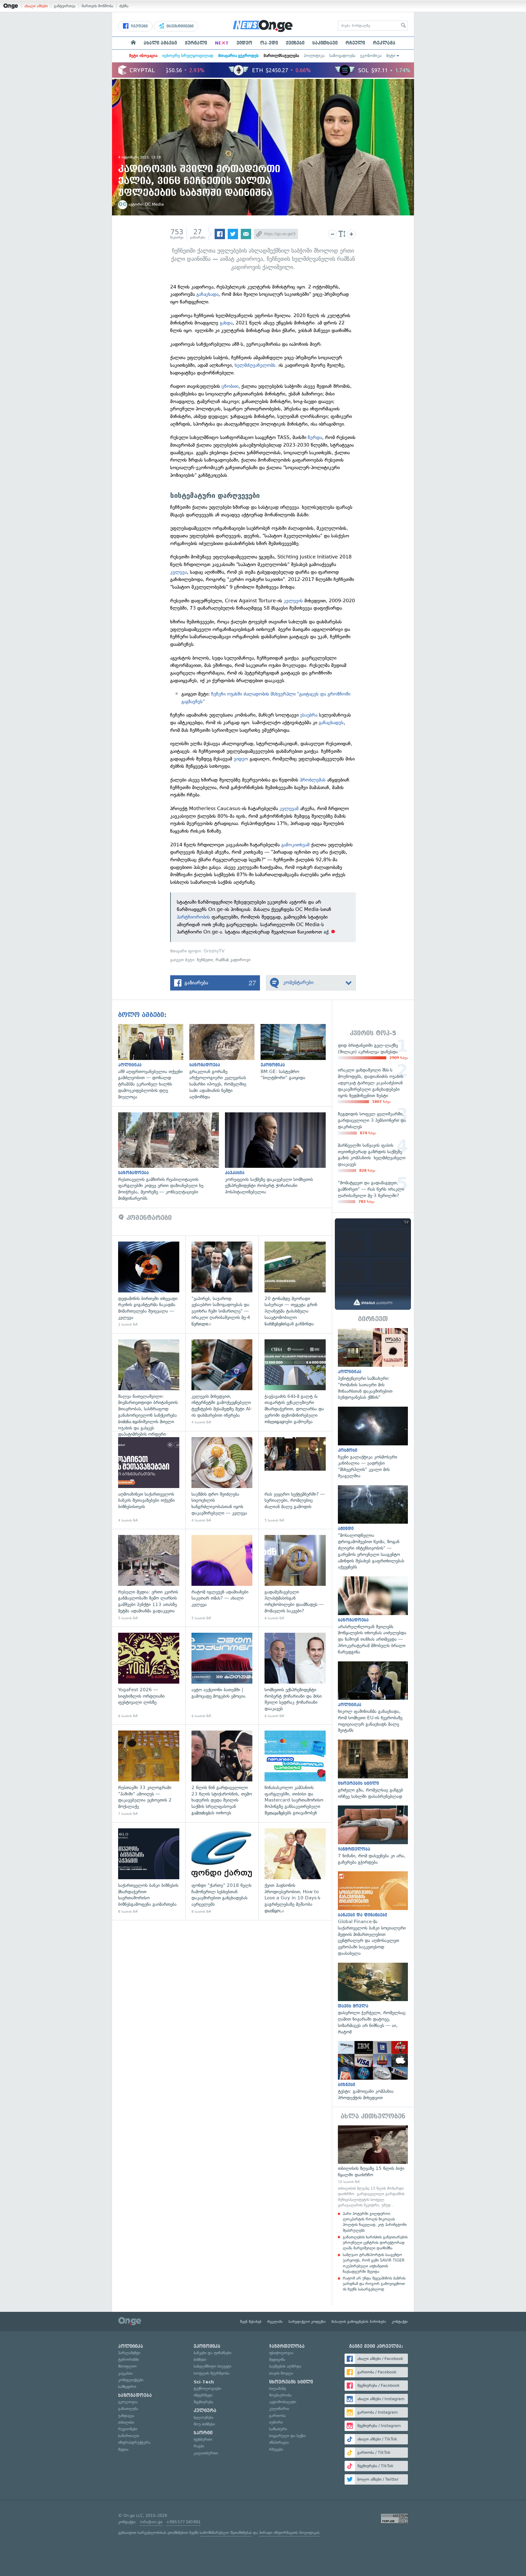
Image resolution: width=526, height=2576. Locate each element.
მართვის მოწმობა (97, 6)
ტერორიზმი (128, 2360)
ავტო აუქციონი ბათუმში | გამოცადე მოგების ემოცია (222, 1676)
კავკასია (125, 2373)
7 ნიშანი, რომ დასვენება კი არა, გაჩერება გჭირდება (373, 1835)
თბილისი (126, 2422)
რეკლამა (384, 43)
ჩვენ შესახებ (251, 2322)
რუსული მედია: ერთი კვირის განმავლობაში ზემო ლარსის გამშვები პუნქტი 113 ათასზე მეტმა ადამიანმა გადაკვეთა (149, 1578)
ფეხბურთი (203, 2439)
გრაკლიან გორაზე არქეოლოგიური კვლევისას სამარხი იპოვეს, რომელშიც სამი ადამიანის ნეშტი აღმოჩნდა (225, 1062)
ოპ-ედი (269, 43)
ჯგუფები (139, 26)
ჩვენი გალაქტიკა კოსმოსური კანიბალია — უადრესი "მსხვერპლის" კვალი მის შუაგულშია (373, 1443)
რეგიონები (128, 2429)
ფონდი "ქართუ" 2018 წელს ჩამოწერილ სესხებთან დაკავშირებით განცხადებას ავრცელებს (222, 1871)
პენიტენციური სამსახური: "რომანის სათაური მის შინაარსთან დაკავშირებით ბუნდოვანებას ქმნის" (373, 1364)
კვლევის (293, 601)
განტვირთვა (65, 6)
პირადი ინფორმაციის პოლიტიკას (289, 2533)
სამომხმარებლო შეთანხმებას (226, 2533)
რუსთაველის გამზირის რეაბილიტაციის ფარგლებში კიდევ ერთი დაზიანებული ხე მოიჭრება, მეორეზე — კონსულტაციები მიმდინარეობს (172, 1157)
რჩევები (276, 2449)
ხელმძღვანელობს (255, 365)
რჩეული (355, 43)
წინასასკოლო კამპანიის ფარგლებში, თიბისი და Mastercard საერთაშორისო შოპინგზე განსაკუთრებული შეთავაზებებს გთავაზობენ (295, 1773)
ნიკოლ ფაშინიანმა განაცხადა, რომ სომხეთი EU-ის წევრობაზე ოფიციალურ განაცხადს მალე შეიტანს (373, 1698)
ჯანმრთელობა (287, 2346)
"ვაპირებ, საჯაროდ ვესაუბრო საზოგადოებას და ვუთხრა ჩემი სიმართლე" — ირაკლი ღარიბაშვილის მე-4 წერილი (222, 1284)
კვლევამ (290, 808)
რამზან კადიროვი (233, 960)
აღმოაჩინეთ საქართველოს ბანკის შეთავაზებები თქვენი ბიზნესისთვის (149, 1480)
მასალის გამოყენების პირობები (359, 2322)
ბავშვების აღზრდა (285, 2366)
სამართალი (129, 2436)
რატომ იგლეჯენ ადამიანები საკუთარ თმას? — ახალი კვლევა (222, 1578)
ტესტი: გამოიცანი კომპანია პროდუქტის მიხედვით (373, 2071)
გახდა (226, 323)
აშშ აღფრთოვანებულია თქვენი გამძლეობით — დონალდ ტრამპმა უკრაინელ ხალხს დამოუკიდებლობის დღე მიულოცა (154, 1062)
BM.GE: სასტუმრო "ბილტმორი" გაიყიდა (296, 1052)
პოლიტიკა (314, 56)
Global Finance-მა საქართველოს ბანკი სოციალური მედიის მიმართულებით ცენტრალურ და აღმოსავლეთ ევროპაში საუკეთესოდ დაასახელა (373, 1914)
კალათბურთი (206, 2453)
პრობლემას (313, 780)
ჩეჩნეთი (205, 960)
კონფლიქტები (131, 2380)
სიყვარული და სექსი (287, 2436)
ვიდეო (244, 43)
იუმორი (276, 2422)
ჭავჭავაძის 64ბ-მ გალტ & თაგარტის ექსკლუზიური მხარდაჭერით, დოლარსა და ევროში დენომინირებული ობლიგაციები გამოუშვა (295, 1382)
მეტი (391, 56)
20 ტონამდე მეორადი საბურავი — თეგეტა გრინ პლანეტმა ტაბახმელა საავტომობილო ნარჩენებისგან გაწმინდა (295, 1284)
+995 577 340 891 (183, 2522)
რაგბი (199, 2446)
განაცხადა (207, 294)
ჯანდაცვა (126, 2416)
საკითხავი (325, 43)
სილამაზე (277, 2388)
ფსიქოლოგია (281, 2353)
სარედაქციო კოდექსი (307, 2322)
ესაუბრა (310, 715)
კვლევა (179, 572)
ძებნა (124, 6)
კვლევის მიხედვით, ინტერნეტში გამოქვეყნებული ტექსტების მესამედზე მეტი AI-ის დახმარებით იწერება (222, 1382)
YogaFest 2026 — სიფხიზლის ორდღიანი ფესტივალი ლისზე (149, 1676)
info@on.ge (151, 2522)
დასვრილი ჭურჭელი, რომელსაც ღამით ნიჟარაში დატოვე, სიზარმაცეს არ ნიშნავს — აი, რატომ (373, 1999)
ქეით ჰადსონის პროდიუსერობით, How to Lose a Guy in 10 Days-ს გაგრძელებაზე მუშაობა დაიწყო (295, 1871)
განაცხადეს (331, 723)
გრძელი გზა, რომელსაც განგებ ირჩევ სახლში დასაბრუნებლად (373, 1770)
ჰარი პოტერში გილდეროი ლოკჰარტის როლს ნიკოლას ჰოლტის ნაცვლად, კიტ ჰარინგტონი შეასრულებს (375, 2222)
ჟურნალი (196, 43)
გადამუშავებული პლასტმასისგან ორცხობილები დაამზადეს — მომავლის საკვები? (295, 1578)
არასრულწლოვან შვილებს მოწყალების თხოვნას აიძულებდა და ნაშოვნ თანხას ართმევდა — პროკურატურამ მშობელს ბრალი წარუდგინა (373, 1616)
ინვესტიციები (179, 26)
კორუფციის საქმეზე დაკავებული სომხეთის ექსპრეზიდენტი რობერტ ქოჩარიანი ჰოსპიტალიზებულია (278, 1154)
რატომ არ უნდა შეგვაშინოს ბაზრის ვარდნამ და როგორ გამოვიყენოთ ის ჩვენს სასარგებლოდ (374, 2284)
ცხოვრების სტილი (291, 2382)
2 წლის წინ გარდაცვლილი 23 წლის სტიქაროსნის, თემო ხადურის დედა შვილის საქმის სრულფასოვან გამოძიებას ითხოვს (222, 1773)
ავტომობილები (283, 2402)
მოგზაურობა (280, 2395)
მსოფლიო (127, 2366)
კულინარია (279, 2409)
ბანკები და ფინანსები (212, 2353)
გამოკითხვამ (295, 845)
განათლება (128, 2409)
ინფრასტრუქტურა (134, 2442)
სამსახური (278, 2429)
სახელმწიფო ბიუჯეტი (212, 2366)
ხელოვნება (203, 2417)
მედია (123, 2449)
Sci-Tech (204, 2382)
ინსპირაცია (279, 2442)
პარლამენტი (129, 2353)
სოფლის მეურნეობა (212, 2373)
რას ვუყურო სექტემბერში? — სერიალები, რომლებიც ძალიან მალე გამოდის (295, 1480)
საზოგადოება (342, 56)
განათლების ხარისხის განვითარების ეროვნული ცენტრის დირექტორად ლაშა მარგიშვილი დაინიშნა (375, 2243)
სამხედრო (127, 2387)
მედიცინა (277, 2360)
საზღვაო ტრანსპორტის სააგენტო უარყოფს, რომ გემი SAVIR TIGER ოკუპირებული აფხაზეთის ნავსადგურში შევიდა (374, 2263)
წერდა (315, 437)
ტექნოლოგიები (207, 2388)
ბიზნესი (200, 2360)
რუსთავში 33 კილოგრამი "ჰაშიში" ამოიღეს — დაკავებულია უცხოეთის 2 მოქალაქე (149, 1773)
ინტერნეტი (203, 2395)
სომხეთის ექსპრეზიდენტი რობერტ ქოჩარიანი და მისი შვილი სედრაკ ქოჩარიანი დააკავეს (295, 1676)
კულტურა (205, 2411)
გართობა (277, 2416)
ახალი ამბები (36, 6)
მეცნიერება (203, 2402)
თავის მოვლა (281, 2373)
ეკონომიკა (371, 56)
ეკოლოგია (128, 2402)
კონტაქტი (400, 2322)
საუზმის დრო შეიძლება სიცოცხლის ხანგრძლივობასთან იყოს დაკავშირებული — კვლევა (222, 1480)
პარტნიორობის (193, 917)
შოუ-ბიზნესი (204, 2424)
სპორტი (203, 2433)
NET (222, 43)
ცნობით (230, 386)
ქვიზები (295, 43)
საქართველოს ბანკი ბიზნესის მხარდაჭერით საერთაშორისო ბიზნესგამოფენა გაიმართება (149, 1871)
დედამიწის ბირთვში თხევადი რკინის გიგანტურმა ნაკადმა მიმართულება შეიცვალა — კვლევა (149, 1284)
